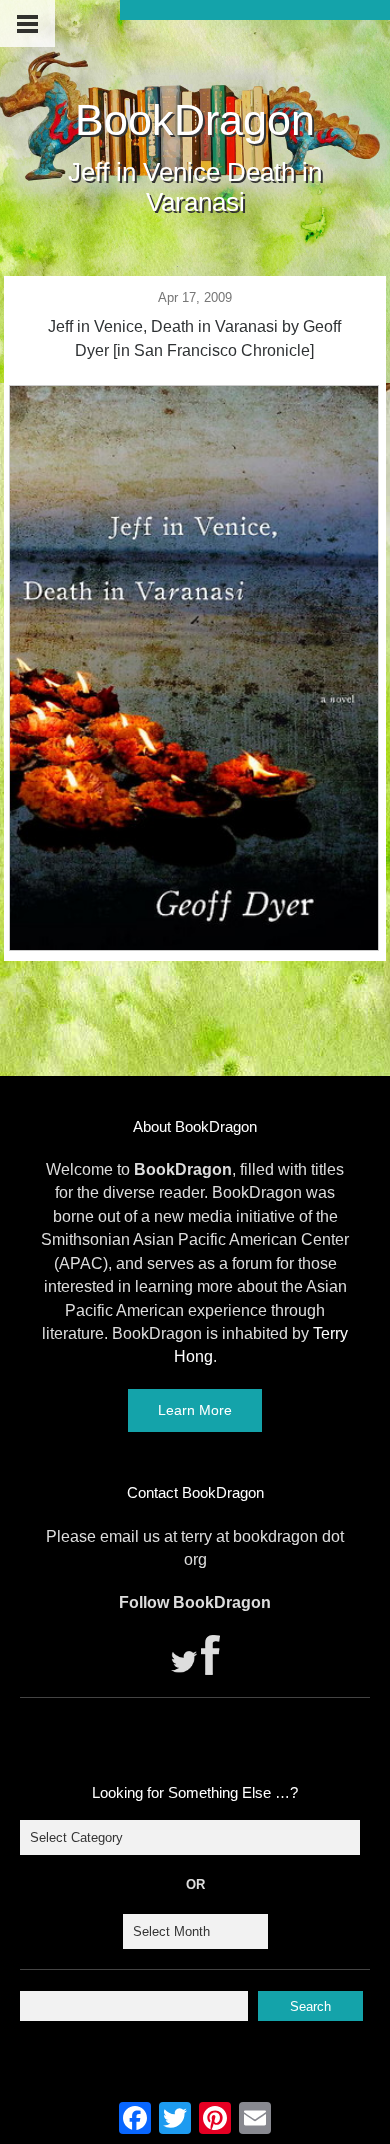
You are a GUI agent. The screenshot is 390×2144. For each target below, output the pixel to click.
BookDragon (195, 120)
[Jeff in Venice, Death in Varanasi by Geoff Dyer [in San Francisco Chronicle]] (194, 945)
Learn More (195, 1410)
